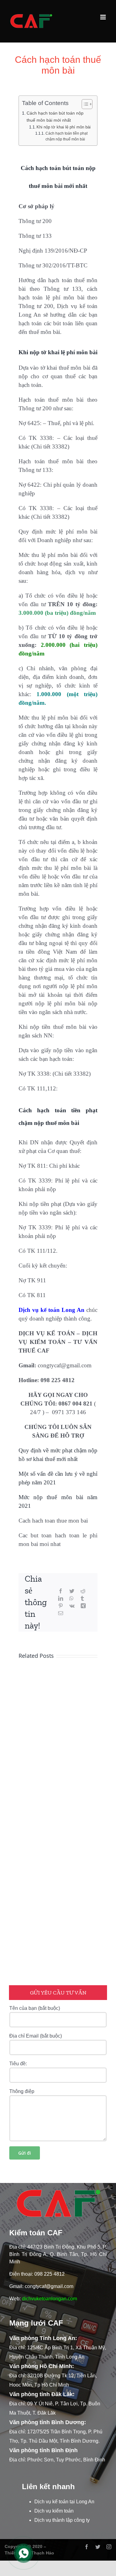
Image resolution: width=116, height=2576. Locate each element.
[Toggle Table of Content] (84, 104)
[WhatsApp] (71, 1599)
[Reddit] (83, 1591)
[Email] (61, 1613)
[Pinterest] (61, 1606)
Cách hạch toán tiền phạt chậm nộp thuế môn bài (67, 136)
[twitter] (98, 2547)
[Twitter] (72, 1591)
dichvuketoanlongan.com (49, 2299)
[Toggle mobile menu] (103, 17)
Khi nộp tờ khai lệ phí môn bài (64, 127)
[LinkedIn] (61, 1599)
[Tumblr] (82, 1599)
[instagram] (109, 2547)
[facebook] (87, 2547)
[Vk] (72, 1606)
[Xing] (83, 1606)
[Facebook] (61, 1591)
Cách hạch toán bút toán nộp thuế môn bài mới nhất (55, 117)
